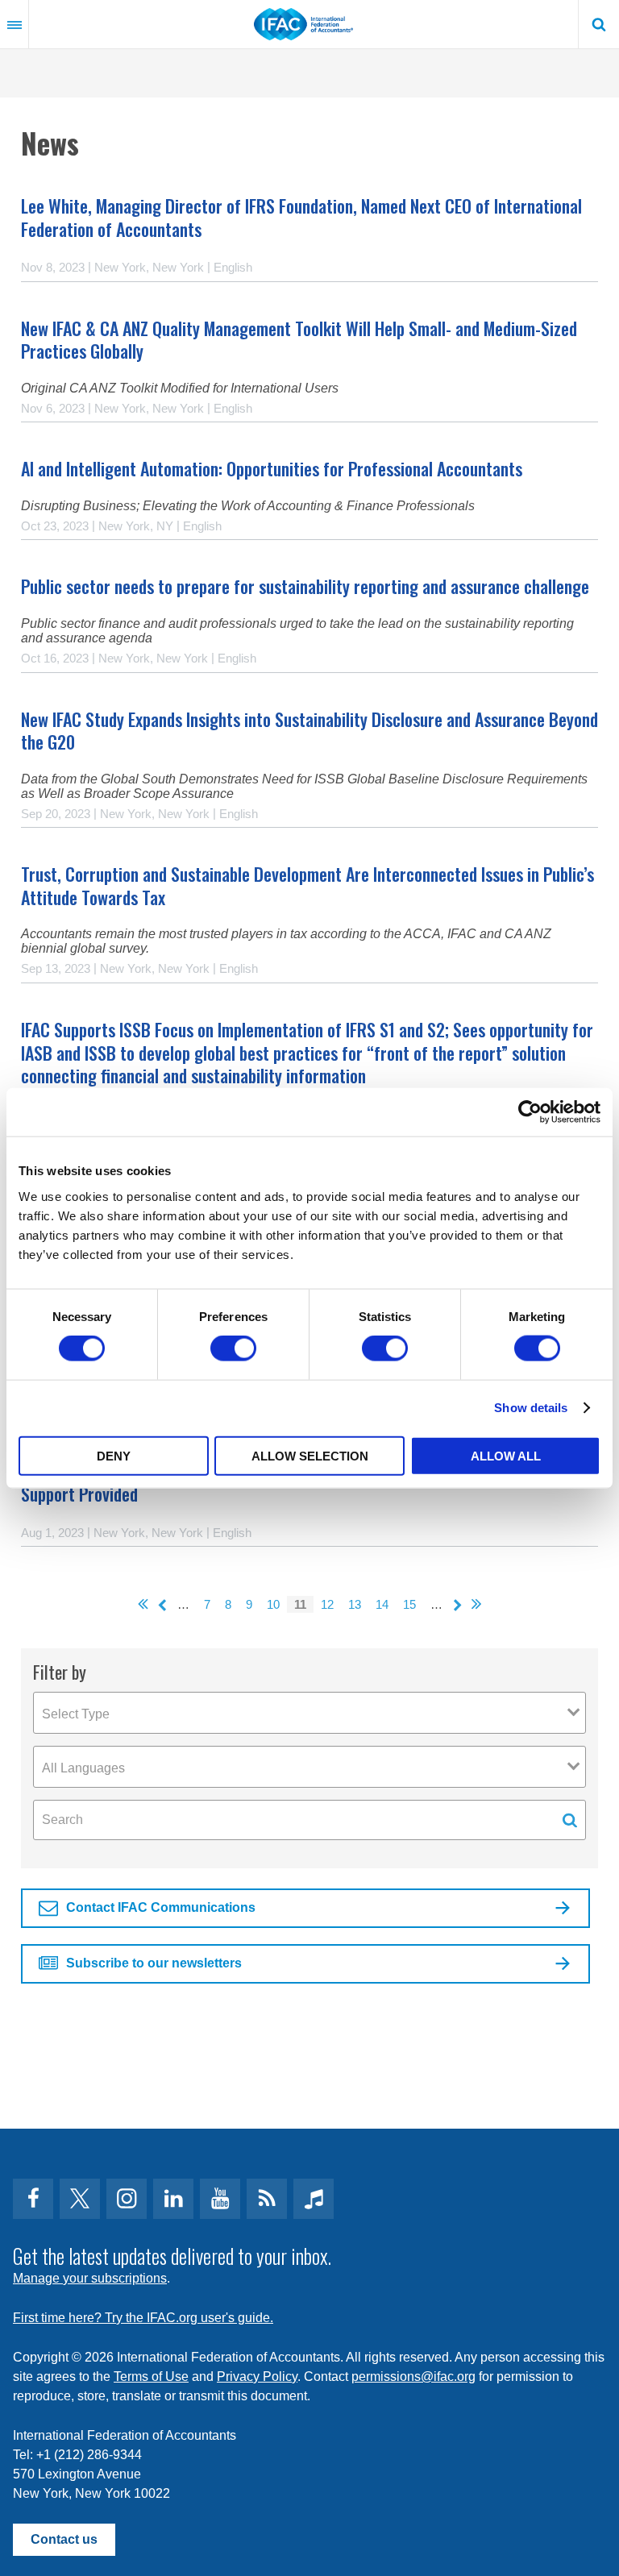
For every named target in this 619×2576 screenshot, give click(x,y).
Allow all (506, 1455)
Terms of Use (151, 2377)
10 (273, 1604)
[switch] (233, 1348)
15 (409, 1604)
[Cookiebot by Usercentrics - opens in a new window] (530, 1112)
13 (355, 1604)
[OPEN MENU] (15, 24)
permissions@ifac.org (413, 2377)
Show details (531, 1408)
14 (382, 1604)
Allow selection (310, 1455)
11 (300, 1604)
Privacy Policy (257, 2377)
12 (327, 1604)
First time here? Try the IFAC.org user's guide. (143, 2318)
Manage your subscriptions (90, 2278)
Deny (114, 1455)
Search (599, 24)
